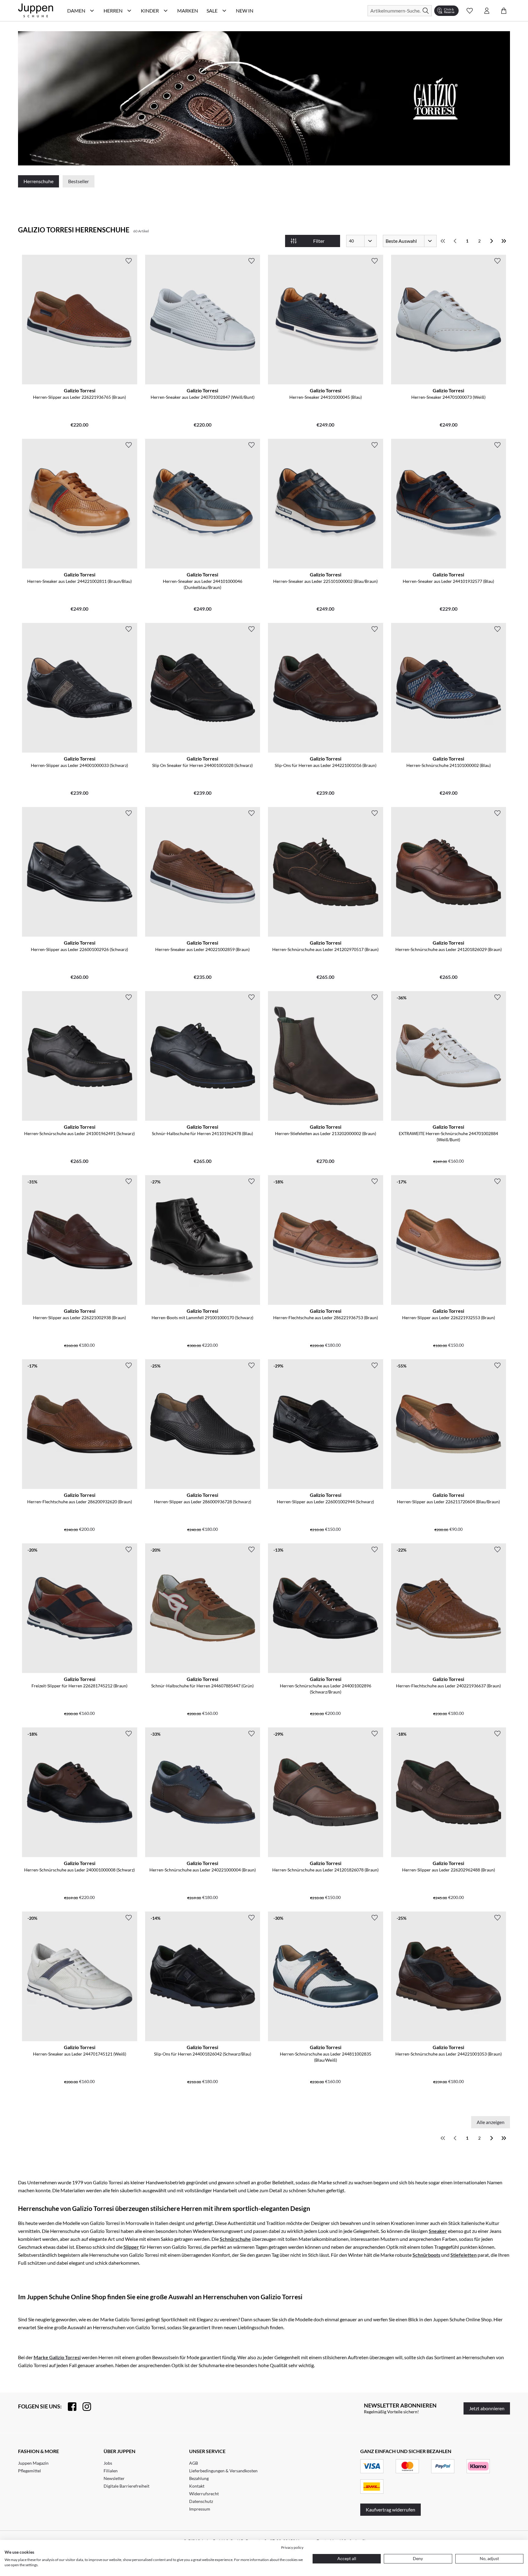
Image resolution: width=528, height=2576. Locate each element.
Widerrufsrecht (204, 2494)
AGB (194, 2463)
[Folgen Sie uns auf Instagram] (84, 2407)
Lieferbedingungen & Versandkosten (223, 2471)
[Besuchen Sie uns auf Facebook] (69, 2407)
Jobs (108, 2463)
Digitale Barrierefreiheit (127, 2486)
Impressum (200, 2509)
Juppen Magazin (33, 2463)
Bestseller (79, 181)
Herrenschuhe (38, 181)
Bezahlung (199, 2478)
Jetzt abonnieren (487, 2408)
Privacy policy (292, 2547)
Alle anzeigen (491, 2122)
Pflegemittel (29, 2471)
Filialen (111, 2471)
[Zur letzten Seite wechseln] (504, 241)
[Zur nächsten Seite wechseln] (492, 241)
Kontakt (197, 2486)
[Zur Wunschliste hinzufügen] (129, 261)
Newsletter (114, 2478)
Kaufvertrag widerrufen (391, 2509)
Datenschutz (201, 2501)
